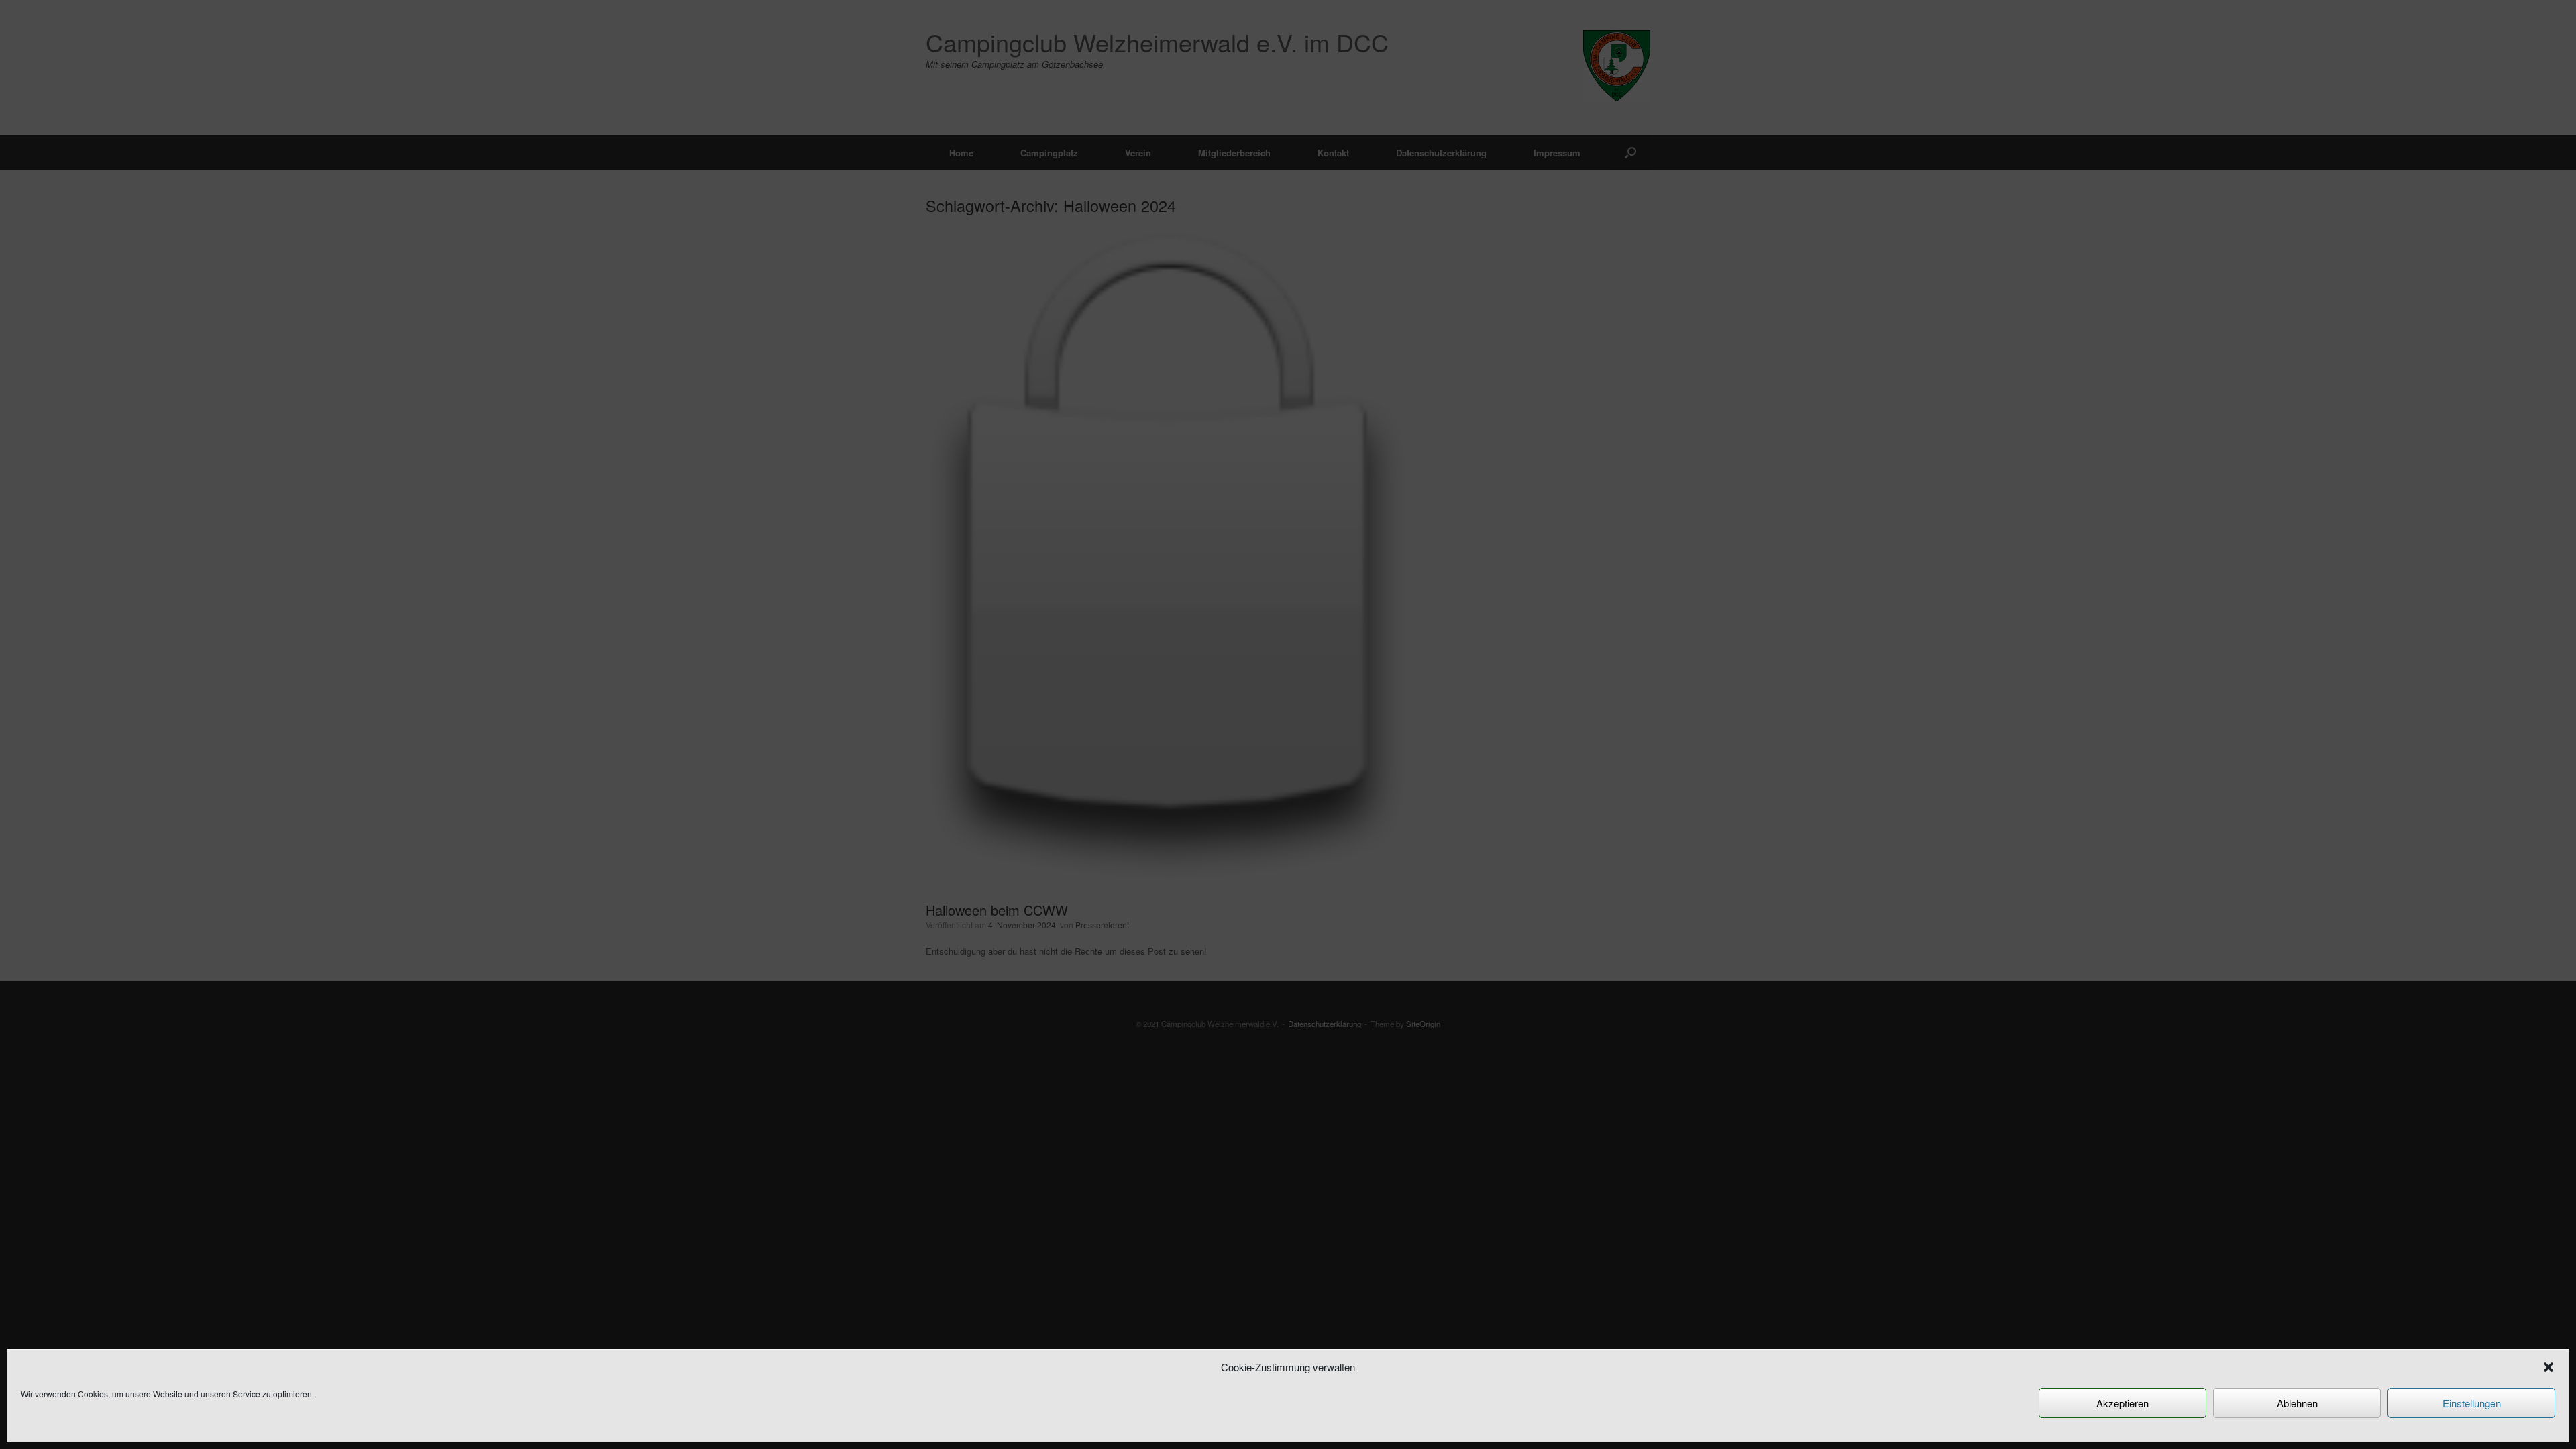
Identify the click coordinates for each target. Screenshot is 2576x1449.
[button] (2548, 1367)
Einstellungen (2472, 1403)
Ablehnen (2297, 1403)
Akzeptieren (2123, 1403)
